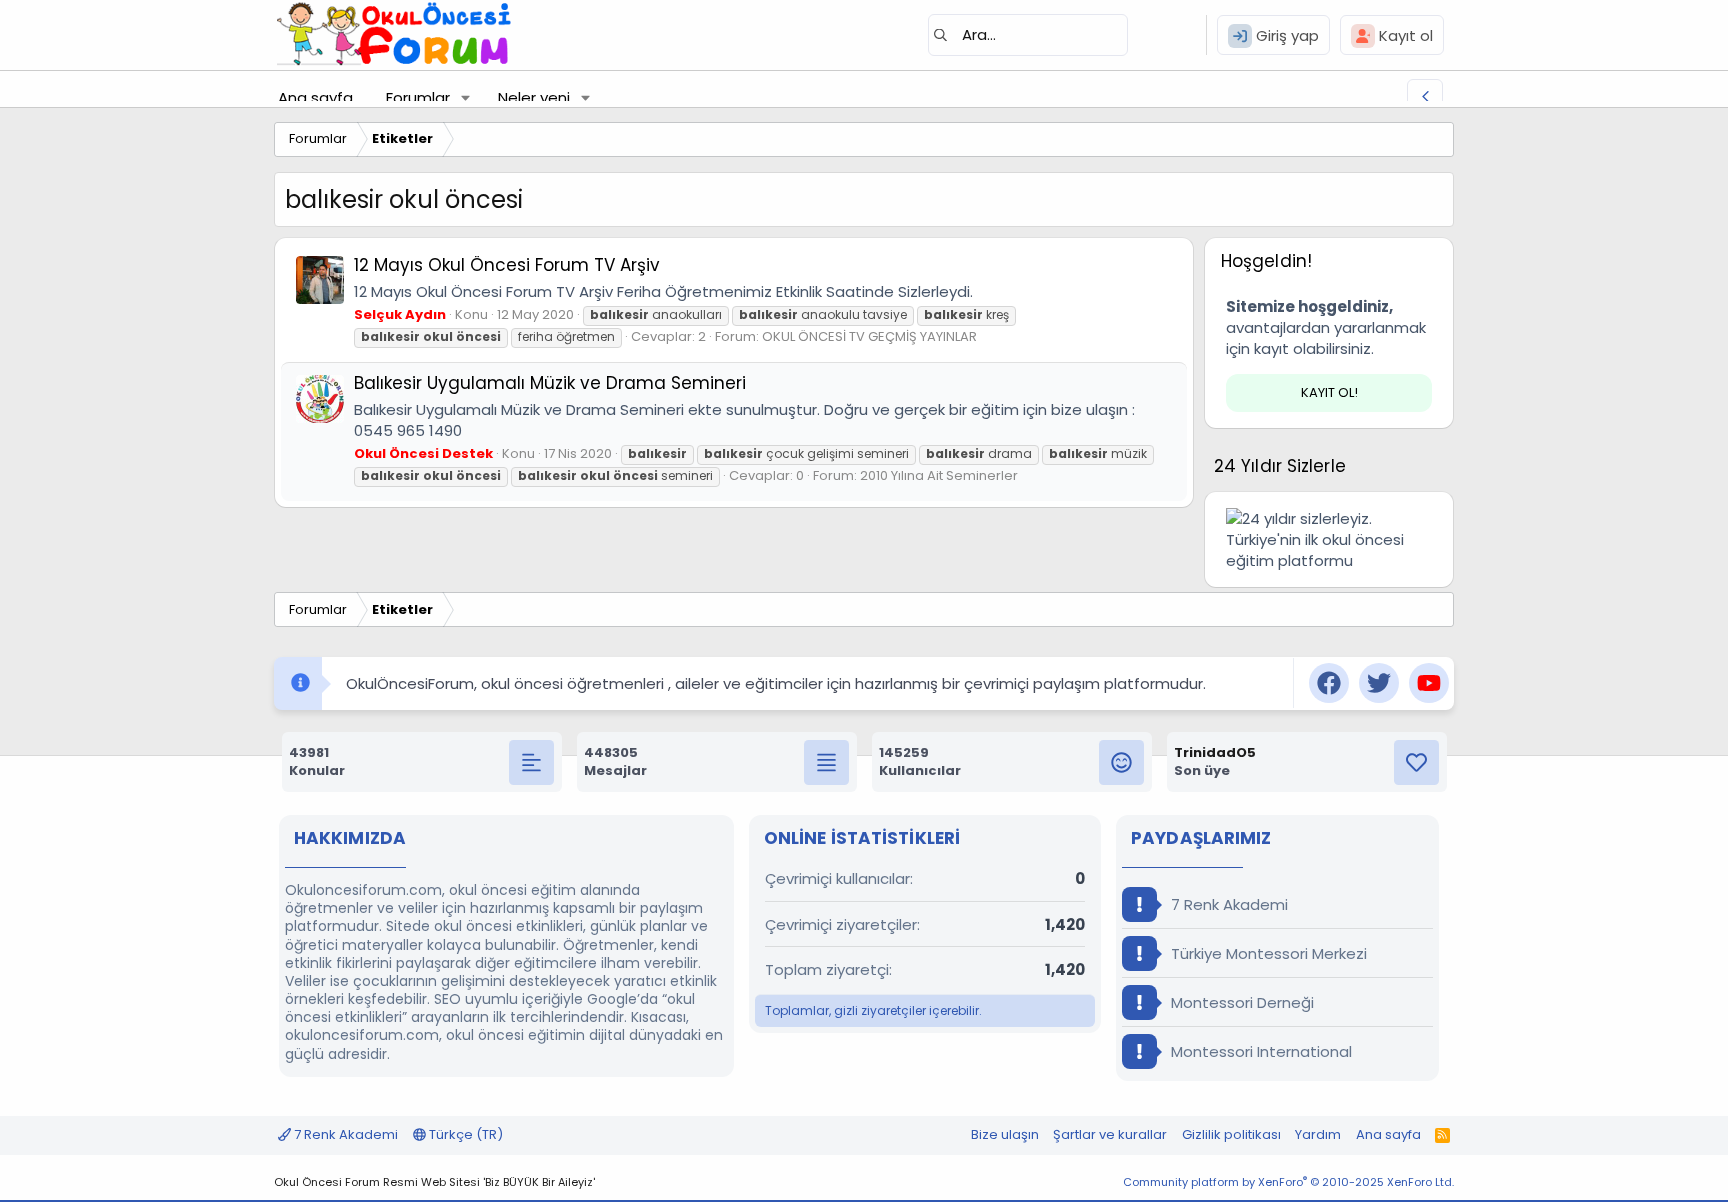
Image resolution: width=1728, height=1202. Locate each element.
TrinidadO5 (1215, 752)
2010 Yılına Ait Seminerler (939, 475)
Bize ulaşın (1005, 1134)
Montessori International (1259, 1051)
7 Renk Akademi (1227, 904)
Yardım (1318, 1134)
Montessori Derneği (1240, 1002)
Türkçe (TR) (464, 1134)
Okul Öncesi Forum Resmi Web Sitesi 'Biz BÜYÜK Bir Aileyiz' (434, 1182)
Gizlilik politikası (1231, 1134)
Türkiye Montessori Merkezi (1267, 953)
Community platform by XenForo (1288, 1182)
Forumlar (418, 97)
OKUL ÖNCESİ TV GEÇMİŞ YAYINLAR (869, 336)
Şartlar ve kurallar (1110, 1134)
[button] (466, 97)
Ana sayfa (315, 97)
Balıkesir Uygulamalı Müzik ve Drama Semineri (550, 383)
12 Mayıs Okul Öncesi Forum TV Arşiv (507, 265)
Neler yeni (534, 97)
